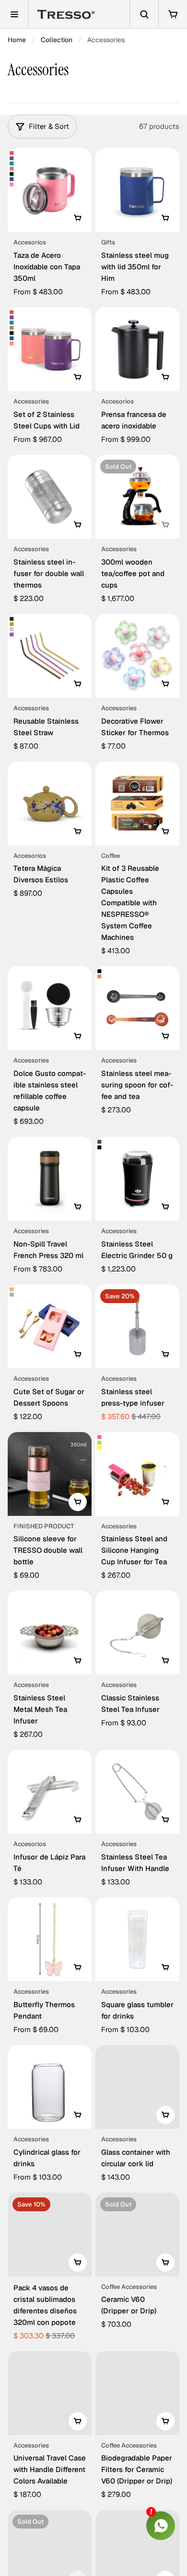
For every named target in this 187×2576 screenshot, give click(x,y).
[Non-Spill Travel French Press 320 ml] (50, 1179)
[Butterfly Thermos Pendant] (50, 1939)
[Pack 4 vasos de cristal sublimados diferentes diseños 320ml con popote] (50, 2235)
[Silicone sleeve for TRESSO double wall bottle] (50, 1474)
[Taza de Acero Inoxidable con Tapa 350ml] (50, 190)
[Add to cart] (78, 525)
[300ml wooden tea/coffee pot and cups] (137, 497)
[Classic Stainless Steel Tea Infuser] (137, 1633)
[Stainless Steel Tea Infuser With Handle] (137, 1792)
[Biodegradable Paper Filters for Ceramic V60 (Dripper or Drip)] (137, 2393)
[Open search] (144, 14)
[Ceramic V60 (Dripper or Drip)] (137, 2235)
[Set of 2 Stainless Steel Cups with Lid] (50, 349)
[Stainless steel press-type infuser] (137, 1326)
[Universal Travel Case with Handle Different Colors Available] (50, 2393)
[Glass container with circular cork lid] (137, 2087)
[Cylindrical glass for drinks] (50, 2087)
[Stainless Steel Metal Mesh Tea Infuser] (50, 1633)
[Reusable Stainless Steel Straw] (50, 656)
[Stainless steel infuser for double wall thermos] (50, 497)
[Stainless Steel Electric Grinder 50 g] (137, 1179)
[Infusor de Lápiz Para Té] (50, 1792)
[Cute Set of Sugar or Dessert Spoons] (50, 1326)
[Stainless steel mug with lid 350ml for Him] (137, 190)
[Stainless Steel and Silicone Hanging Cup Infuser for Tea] (137, 1474)
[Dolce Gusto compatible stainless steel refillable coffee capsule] (50, 1008)
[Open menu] (14, 14)
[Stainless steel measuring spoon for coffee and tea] (137, 1008)
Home (17, 40)
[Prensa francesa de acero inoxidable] (137, 349)
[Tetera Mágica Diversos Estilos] (50, 803)
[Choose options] (78, 218)
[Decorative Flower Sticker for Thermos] (137, 656)
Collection (57, 40)
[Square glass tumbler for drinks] (137, 1939)
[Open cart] (173, 14)
